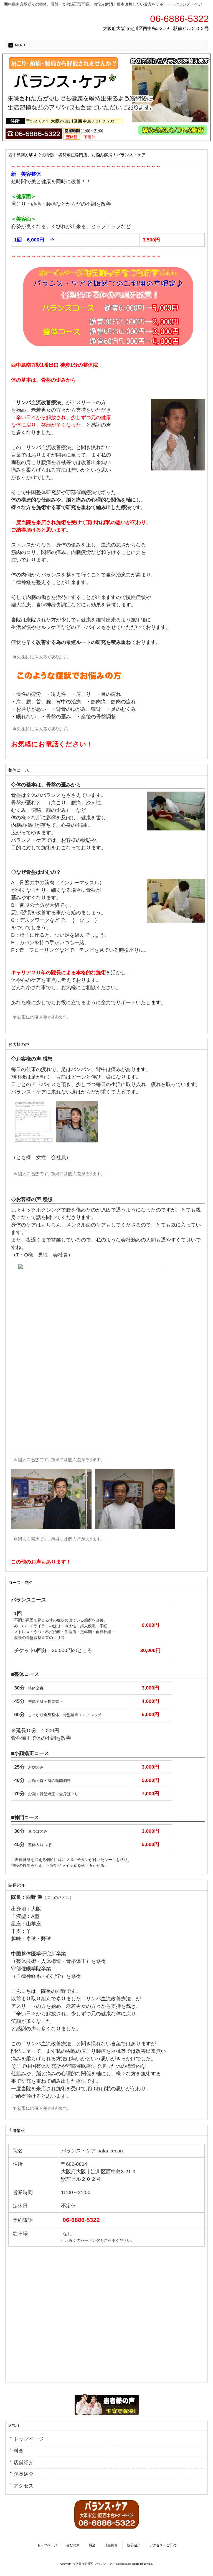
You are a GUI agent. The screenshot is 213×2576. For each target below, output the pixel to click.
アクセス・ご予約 (163, 2545)
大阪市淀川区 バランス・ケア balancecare (104, 2564)
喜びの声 (73, 2545)
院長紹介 (24, 2474)
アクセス (24, 2486)
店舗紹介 (24, 2462)
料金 (19, 2451)
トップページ (29, 2439)
